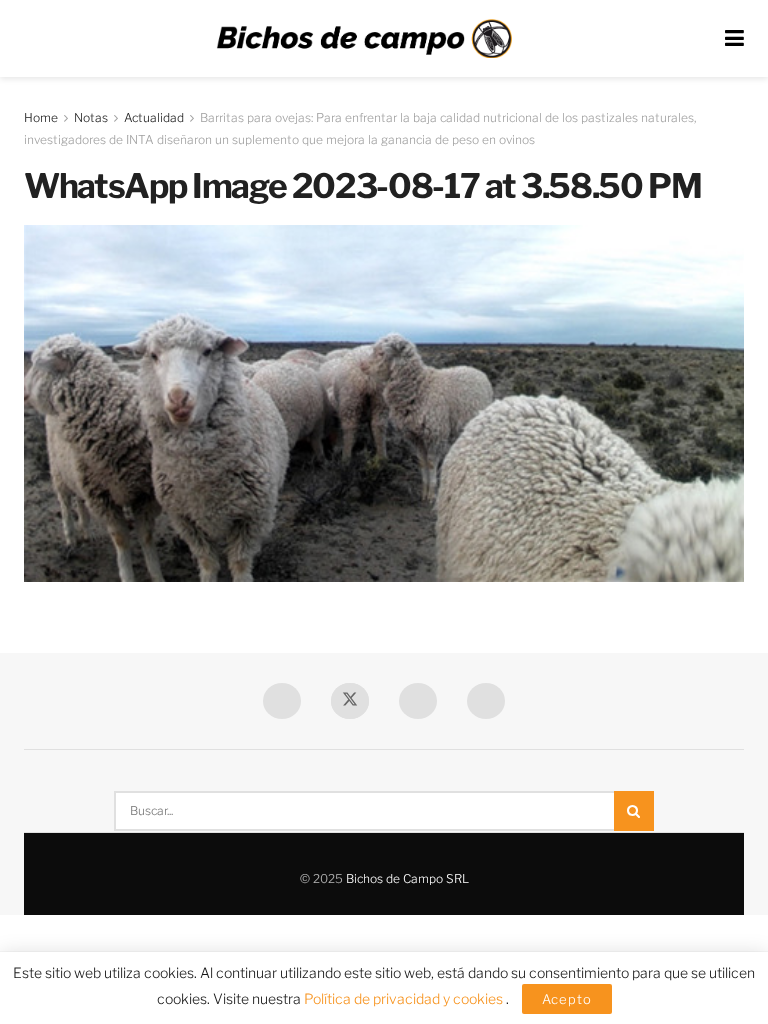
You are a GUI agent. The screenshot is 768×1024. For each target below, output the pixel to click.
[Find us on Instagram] (486, 701)
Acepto (567, 999)
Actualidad (154, 117)
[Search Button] (634, 811)
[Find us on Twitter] (350, 701)
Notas (91, 117)
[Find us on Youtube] (418, 701)
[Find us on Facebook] (282, 701)
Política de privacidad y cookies (405, 998)
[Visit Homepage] (364, 39)
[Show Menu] (734, 38)
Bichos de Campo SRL (407, 878)
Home (41, 117)
